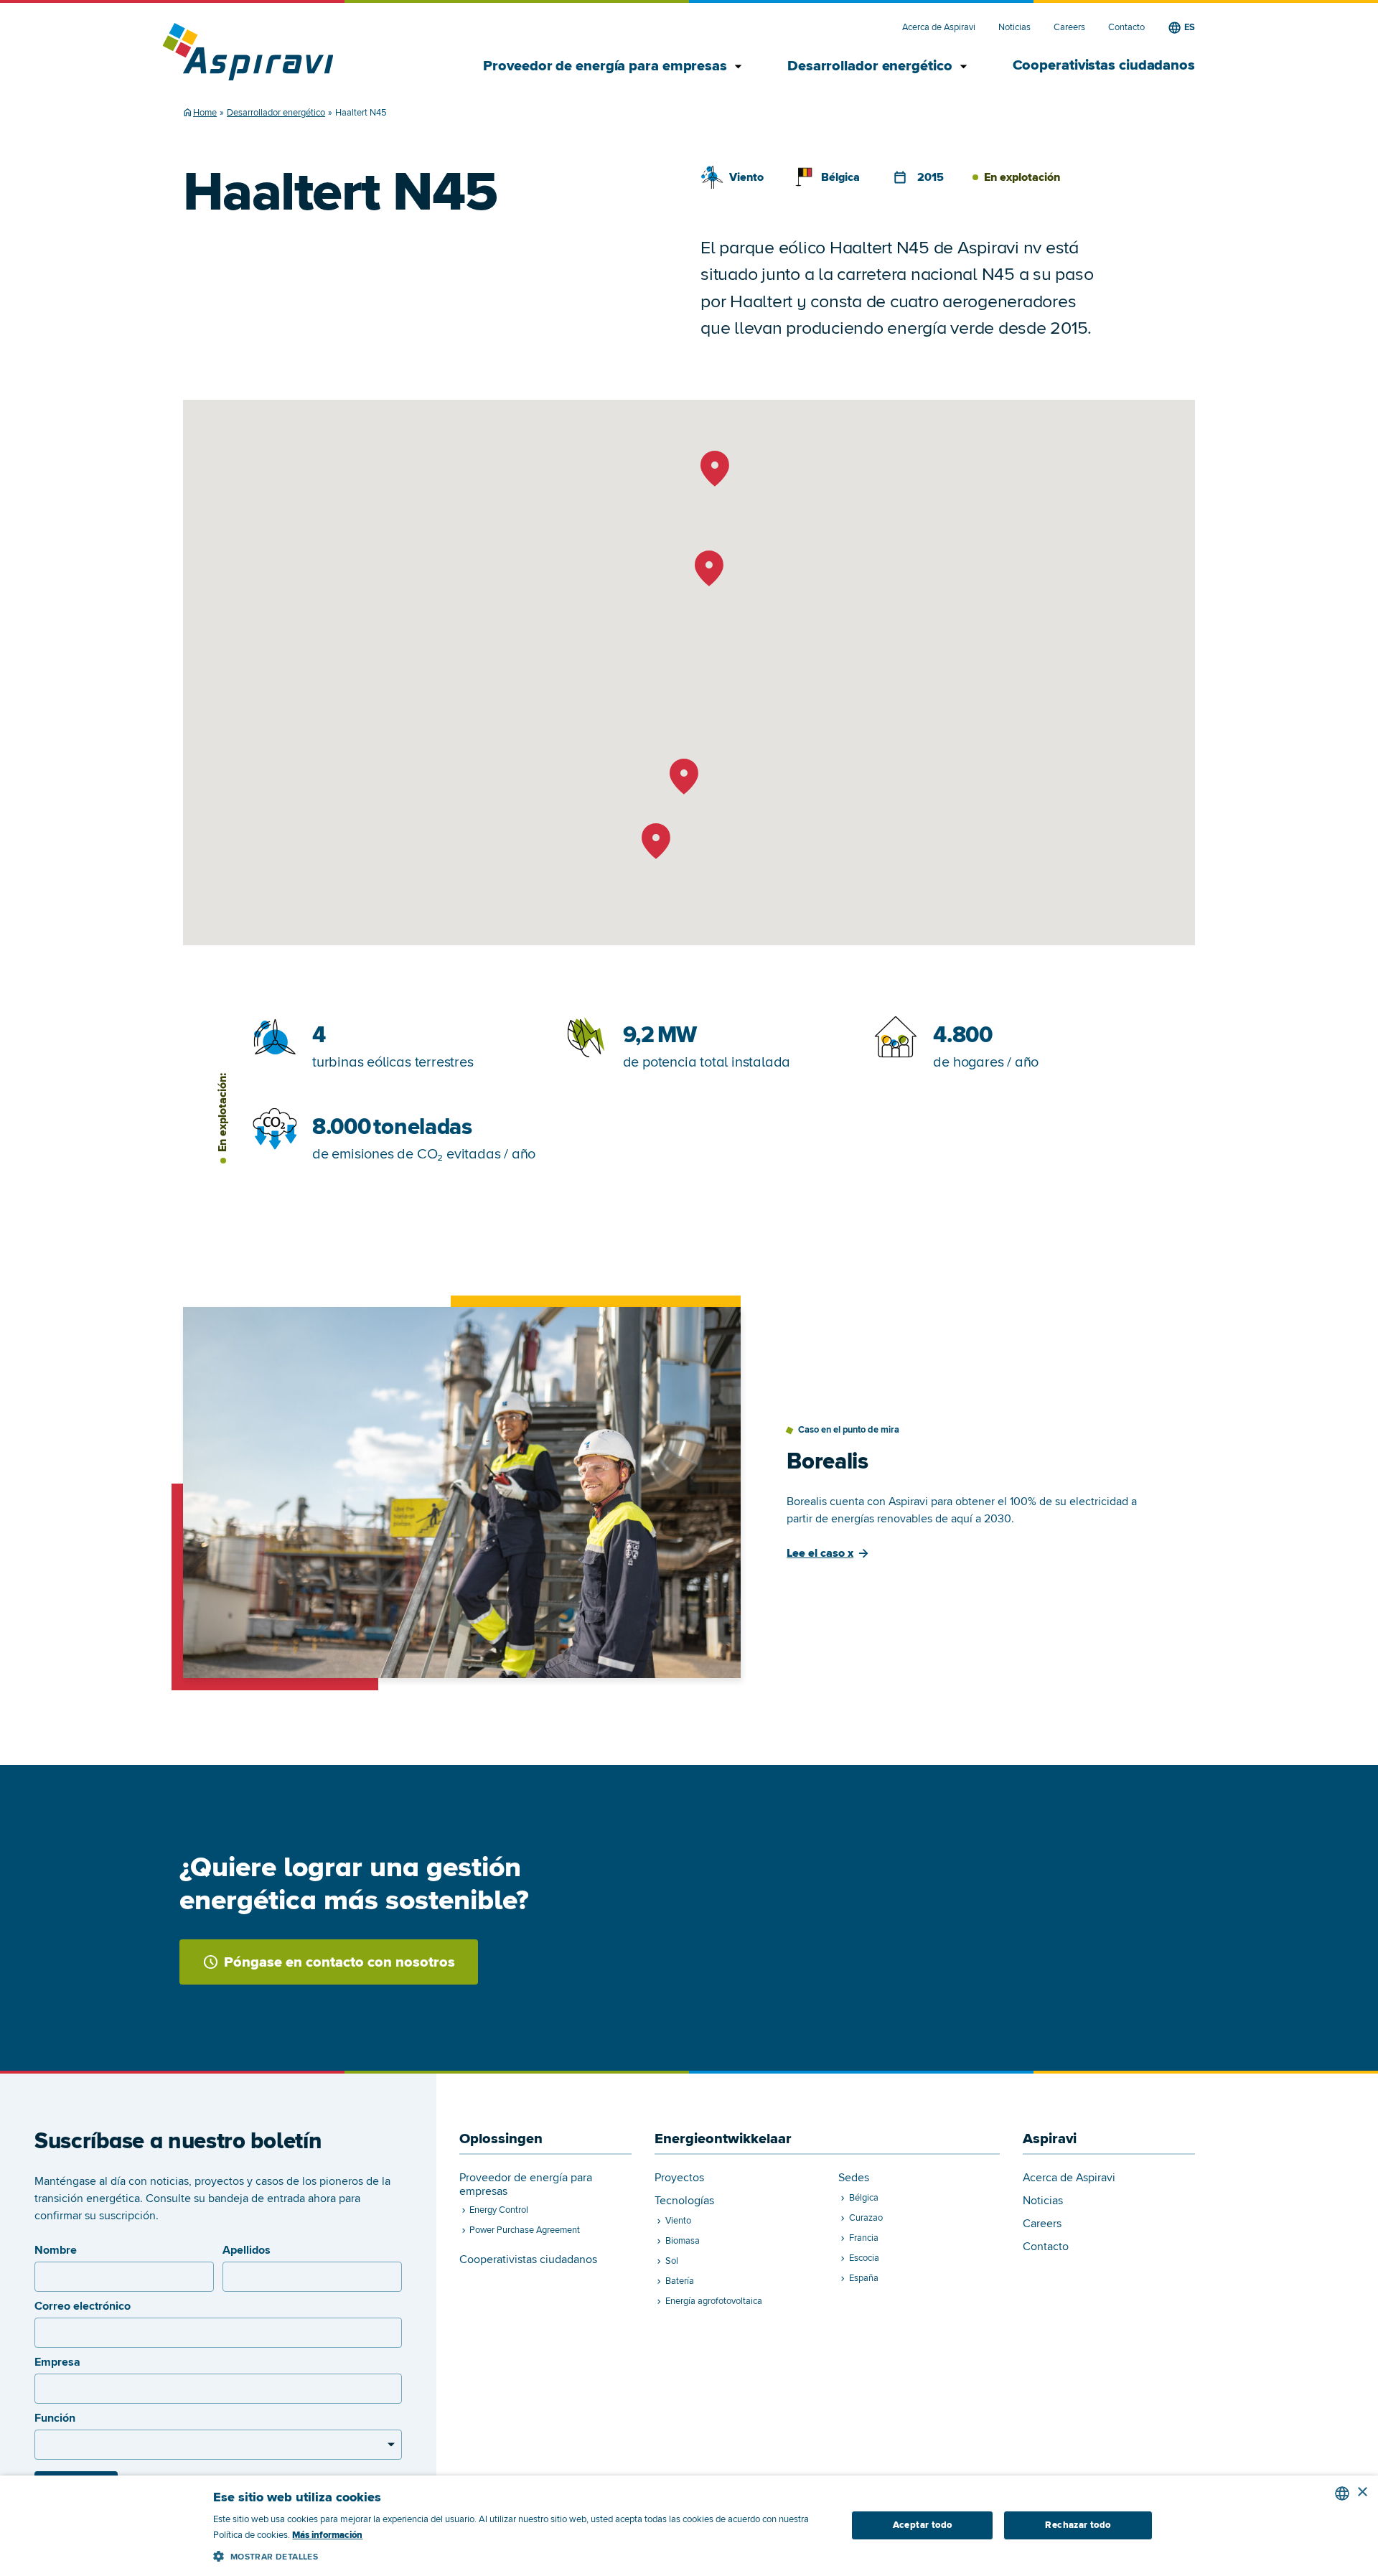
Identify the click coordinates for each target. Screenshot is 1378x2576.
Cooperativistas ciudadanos (1104, 65)
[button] (520, 2554)
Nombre (56, 2250)
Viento (746, 177)
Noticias (1014, 28)
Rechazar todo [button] (1078, 2525)
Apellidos (247, 2250)
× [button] (1362, 2492)
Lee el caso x (820, 1553)
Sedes (854, 2178)
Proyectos (679, 2178)
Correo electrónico (83, 2306)
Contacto (1126, 28)
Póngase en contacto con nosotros (339, 1962)
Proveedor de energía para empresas (606, 66)
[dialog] (689, 2526)
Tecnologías (684, 2201)
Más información (327, 2535)
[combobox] (1342, 2493)
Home (205, 113)
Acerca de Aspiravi (939, 28)
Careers (1069, 28)
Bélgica (840, 177)
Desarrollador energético (871, 66)
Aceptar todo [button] (923, 2525)
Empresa (57, 2362)
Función (55, 2418)
